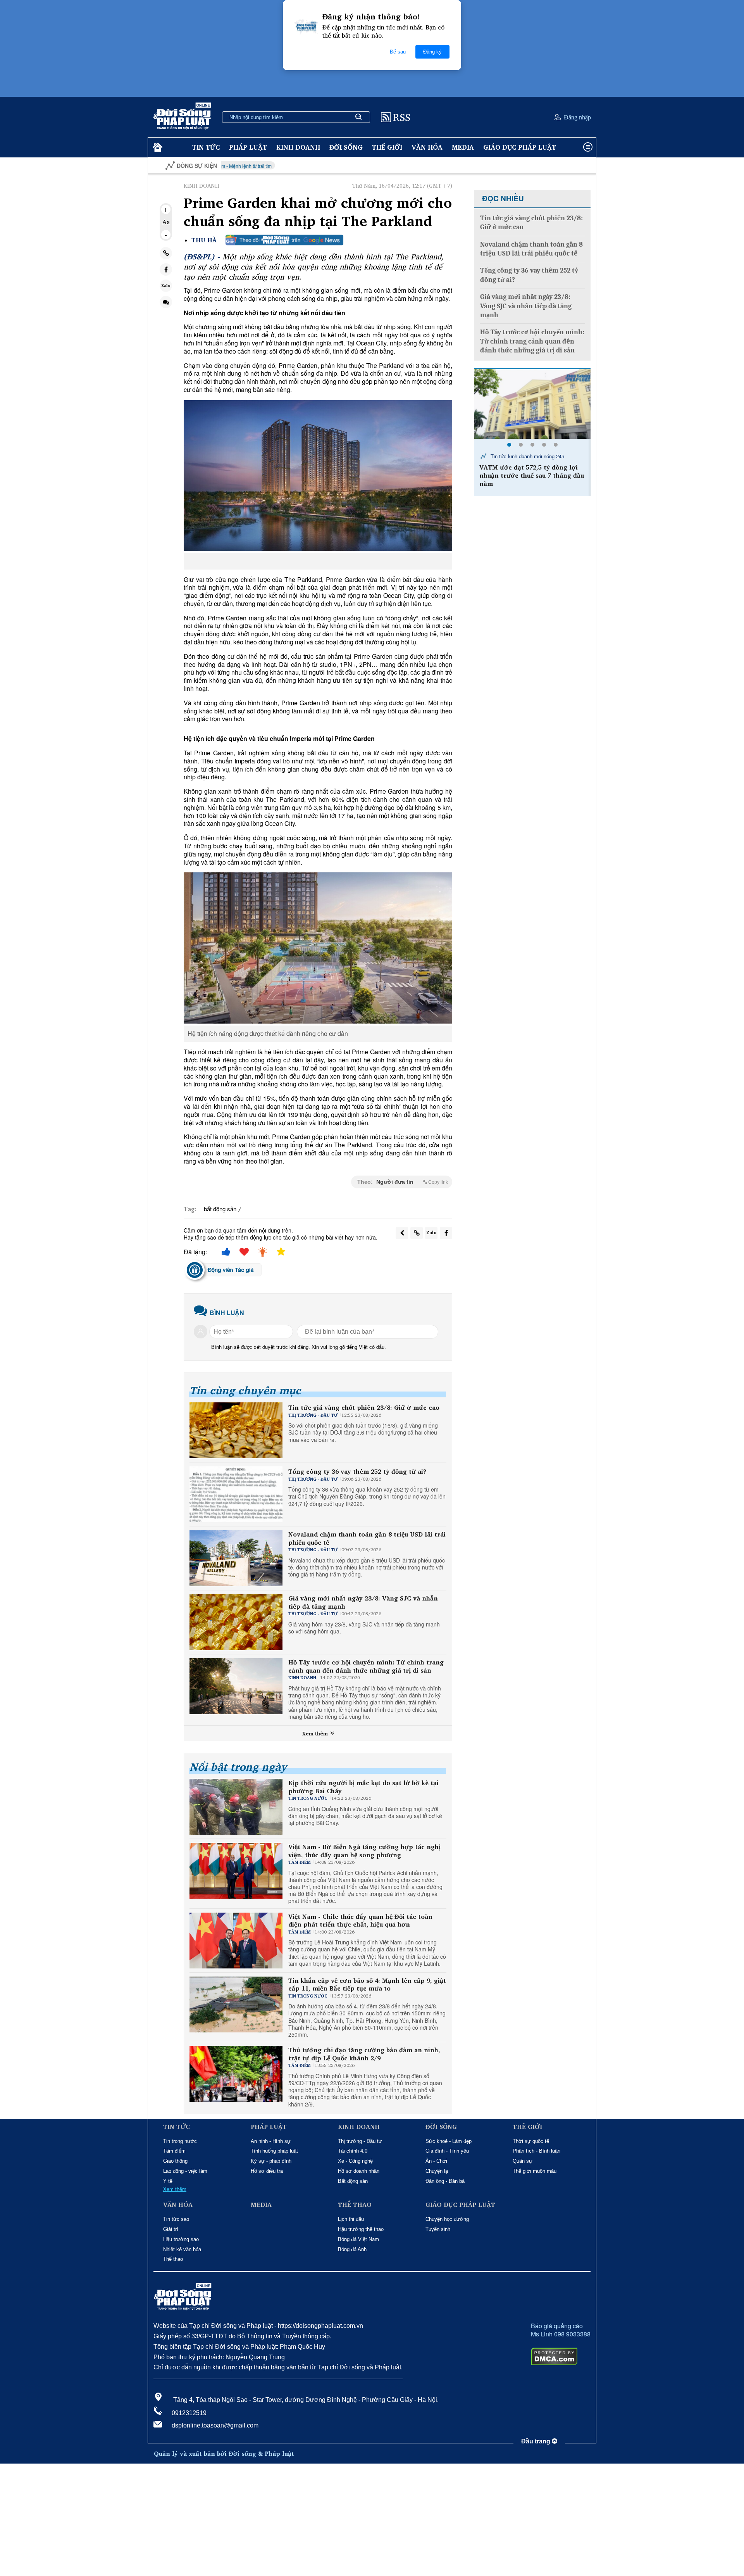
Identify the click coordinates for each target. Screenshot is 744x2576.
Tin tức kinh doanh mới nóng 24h (527, 456)
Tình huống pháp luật (274, 2151)
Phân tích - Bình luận (536, 2151)
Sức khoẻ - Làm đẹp (449, 2141)
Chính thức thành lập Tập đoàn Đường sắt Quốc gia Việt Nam (529, 471)
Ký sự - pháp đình (271, 2161)
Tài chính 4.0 (353, 2151)
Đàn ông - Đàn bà (445, 2181)
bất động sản (220, 1209)
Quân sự (523, 2161)
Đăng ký (432, 52)
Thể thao (173, 2259)
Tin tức (206, 147)
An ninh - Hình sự (271, 2141)
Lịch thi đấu (351, 2219)
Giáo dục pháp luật (520, 147)
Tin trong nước (180, 2141)
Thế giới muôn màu (535, 2171)
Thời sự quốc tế (531, 2141)
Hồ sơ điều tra (267, 2171)
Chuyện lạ (437, 2171)
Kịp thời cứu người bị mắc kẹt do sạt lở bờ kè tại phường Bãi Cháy (363, 1787)
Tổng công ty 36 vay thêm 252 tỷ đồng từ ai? (357, 1472)
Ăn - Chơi (436, 2161)
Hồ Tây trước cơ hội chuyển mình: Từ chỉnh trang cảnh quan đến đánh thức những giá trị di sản (366, 1666)
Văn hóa (427, 147)
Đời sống (346, 147)
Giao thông (175, 2161)
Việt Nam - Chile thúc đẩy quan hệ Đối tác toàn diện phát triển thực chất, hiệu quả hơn (360, 1921)
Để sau (398, 52)
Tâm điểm (174, 2151)
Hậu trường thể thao (361, 2229)
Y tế (168, 2181)
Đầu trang (536, 2441)
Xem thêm (316, 1733)
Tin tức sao (176, 2219)
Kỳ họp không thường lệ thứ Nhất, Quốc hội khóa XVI (537, 166)
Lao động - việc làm (185, 2171)
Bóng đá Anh (352, 2249)
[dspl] (157, 148)
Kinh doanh (298, 147)
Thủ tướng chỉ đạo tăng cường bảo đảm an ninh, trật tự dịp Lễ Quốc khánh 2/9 (364, 2054)
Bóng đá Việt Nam (358, 2239)
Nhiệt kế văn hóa (182, 2249)
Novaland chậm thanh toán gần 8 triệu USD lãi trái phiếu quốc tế (367, 1538)
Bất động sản (353, 2181)
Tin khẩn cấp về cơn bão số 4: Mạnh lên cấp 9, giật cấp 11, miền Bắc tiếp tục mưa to (367, 1985)
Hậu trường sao (181, 2239)
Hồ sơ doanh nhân (359, 2171)
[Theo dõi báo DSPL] (284, 240)
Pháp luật (248, 147)
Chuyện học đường (447, 2219)
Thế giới (387, 147)
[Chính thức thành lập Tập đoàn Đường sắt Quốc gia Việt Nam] (532, 404)
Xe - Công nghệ (355, 2161)
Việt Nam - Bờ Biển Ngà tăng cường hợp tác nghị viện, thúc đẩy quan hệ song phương (364, 1851)
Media (463, 147)
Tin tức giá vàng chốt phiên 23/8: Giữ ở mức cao (364, 1408)
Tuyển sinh (438, 2229)
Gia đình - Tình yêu (447, 2151)
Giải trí (171, 2229)
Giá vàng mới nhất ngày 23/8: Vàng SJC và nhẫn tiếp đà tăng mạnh (363, 1602)
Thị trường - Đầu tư (360, 2141)
